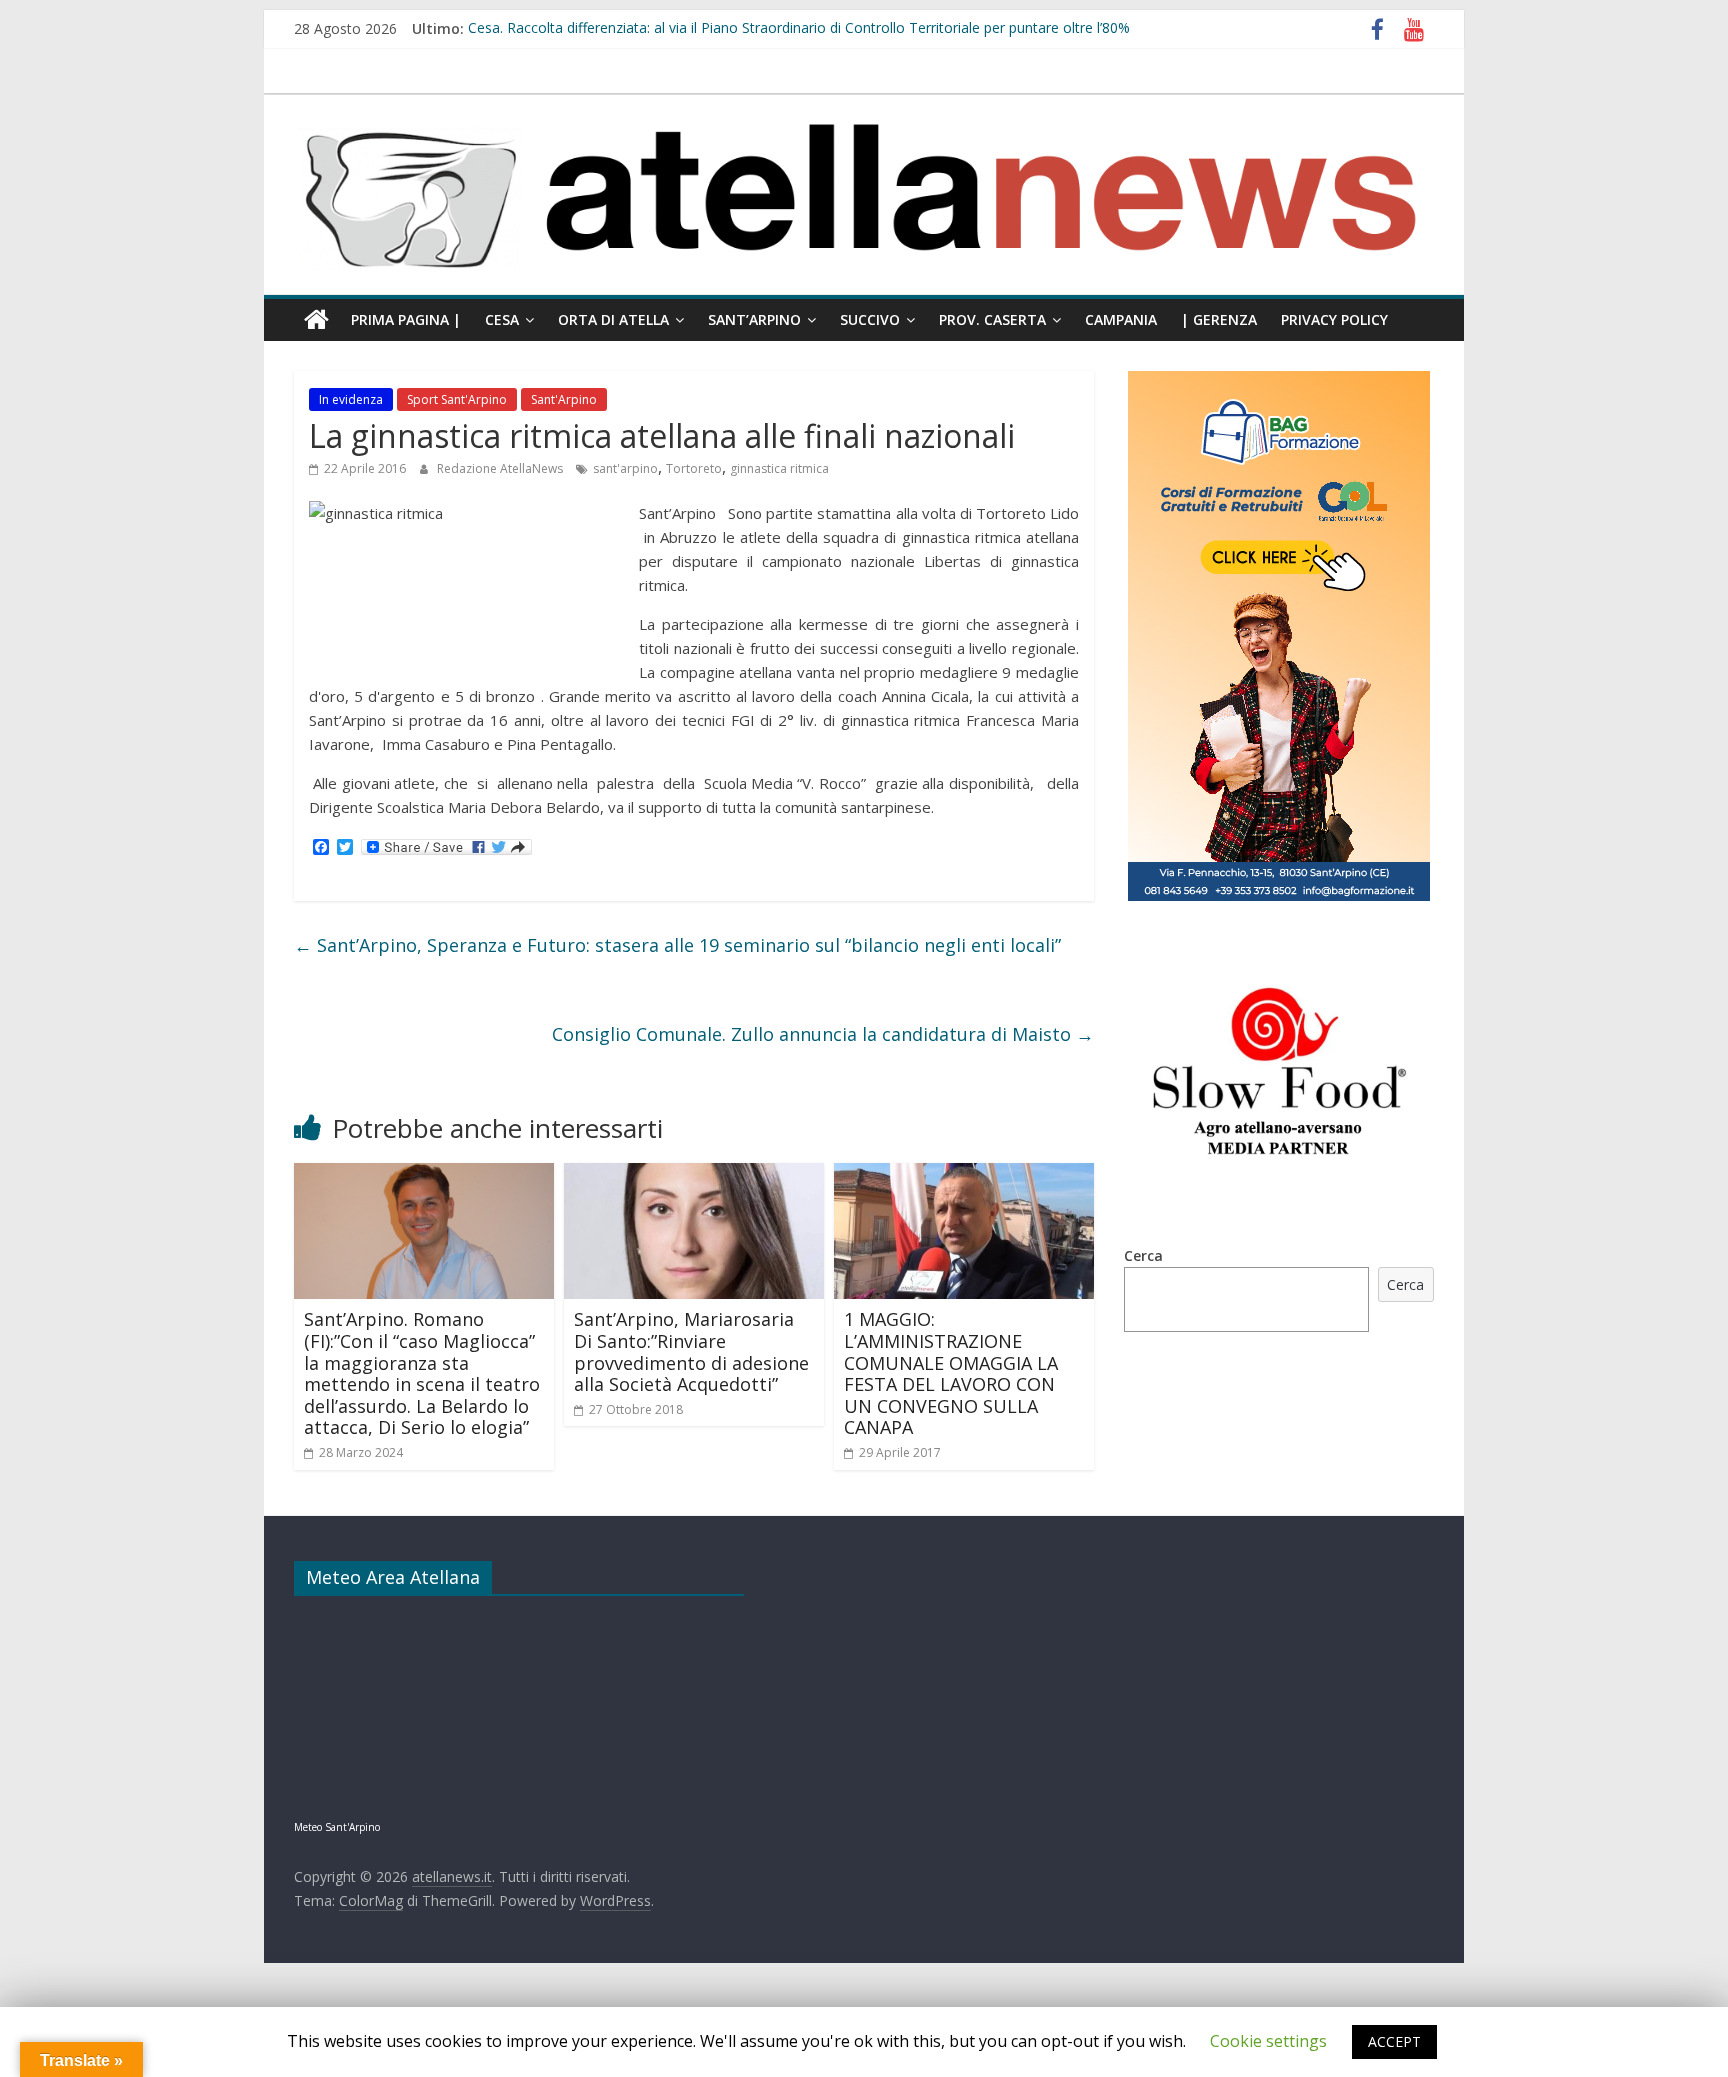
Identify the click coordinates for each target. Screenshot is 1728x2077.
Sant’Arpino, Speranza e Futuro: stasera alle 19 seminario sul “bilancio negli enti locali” (677, 945)
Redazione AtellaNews (501, 468)
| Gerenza (1219, 319)
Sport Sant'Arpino (457, 399)
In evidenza (351, 399)
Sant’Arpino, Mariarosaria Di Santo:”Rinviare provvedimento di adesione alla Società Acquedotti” (691, 1351)
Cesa (502, 319)
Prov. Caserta (992, 319)
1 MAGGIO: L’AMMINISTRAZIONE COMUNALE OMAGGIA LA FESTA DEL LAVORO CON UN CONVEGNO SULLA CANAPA (951, 1373)
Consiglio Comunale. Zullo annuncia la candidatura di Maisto (823, 1034)
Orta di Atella (613, 319)
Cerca (1143, 1255)
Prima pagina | (406, 319)
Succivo (870, 319)
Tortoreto (694, 468)
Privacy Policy (1334, 319)
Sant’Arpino (754, 319)
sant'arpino (625, 468)
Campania (1121, 319)
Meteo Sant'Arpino (337, 1827)
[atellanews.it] (864, 105)
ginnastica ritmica (779, 468)
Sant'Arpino (564, 399)
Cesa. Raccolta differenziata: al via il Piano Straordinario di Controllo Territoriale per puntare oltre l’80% (799, 28)
